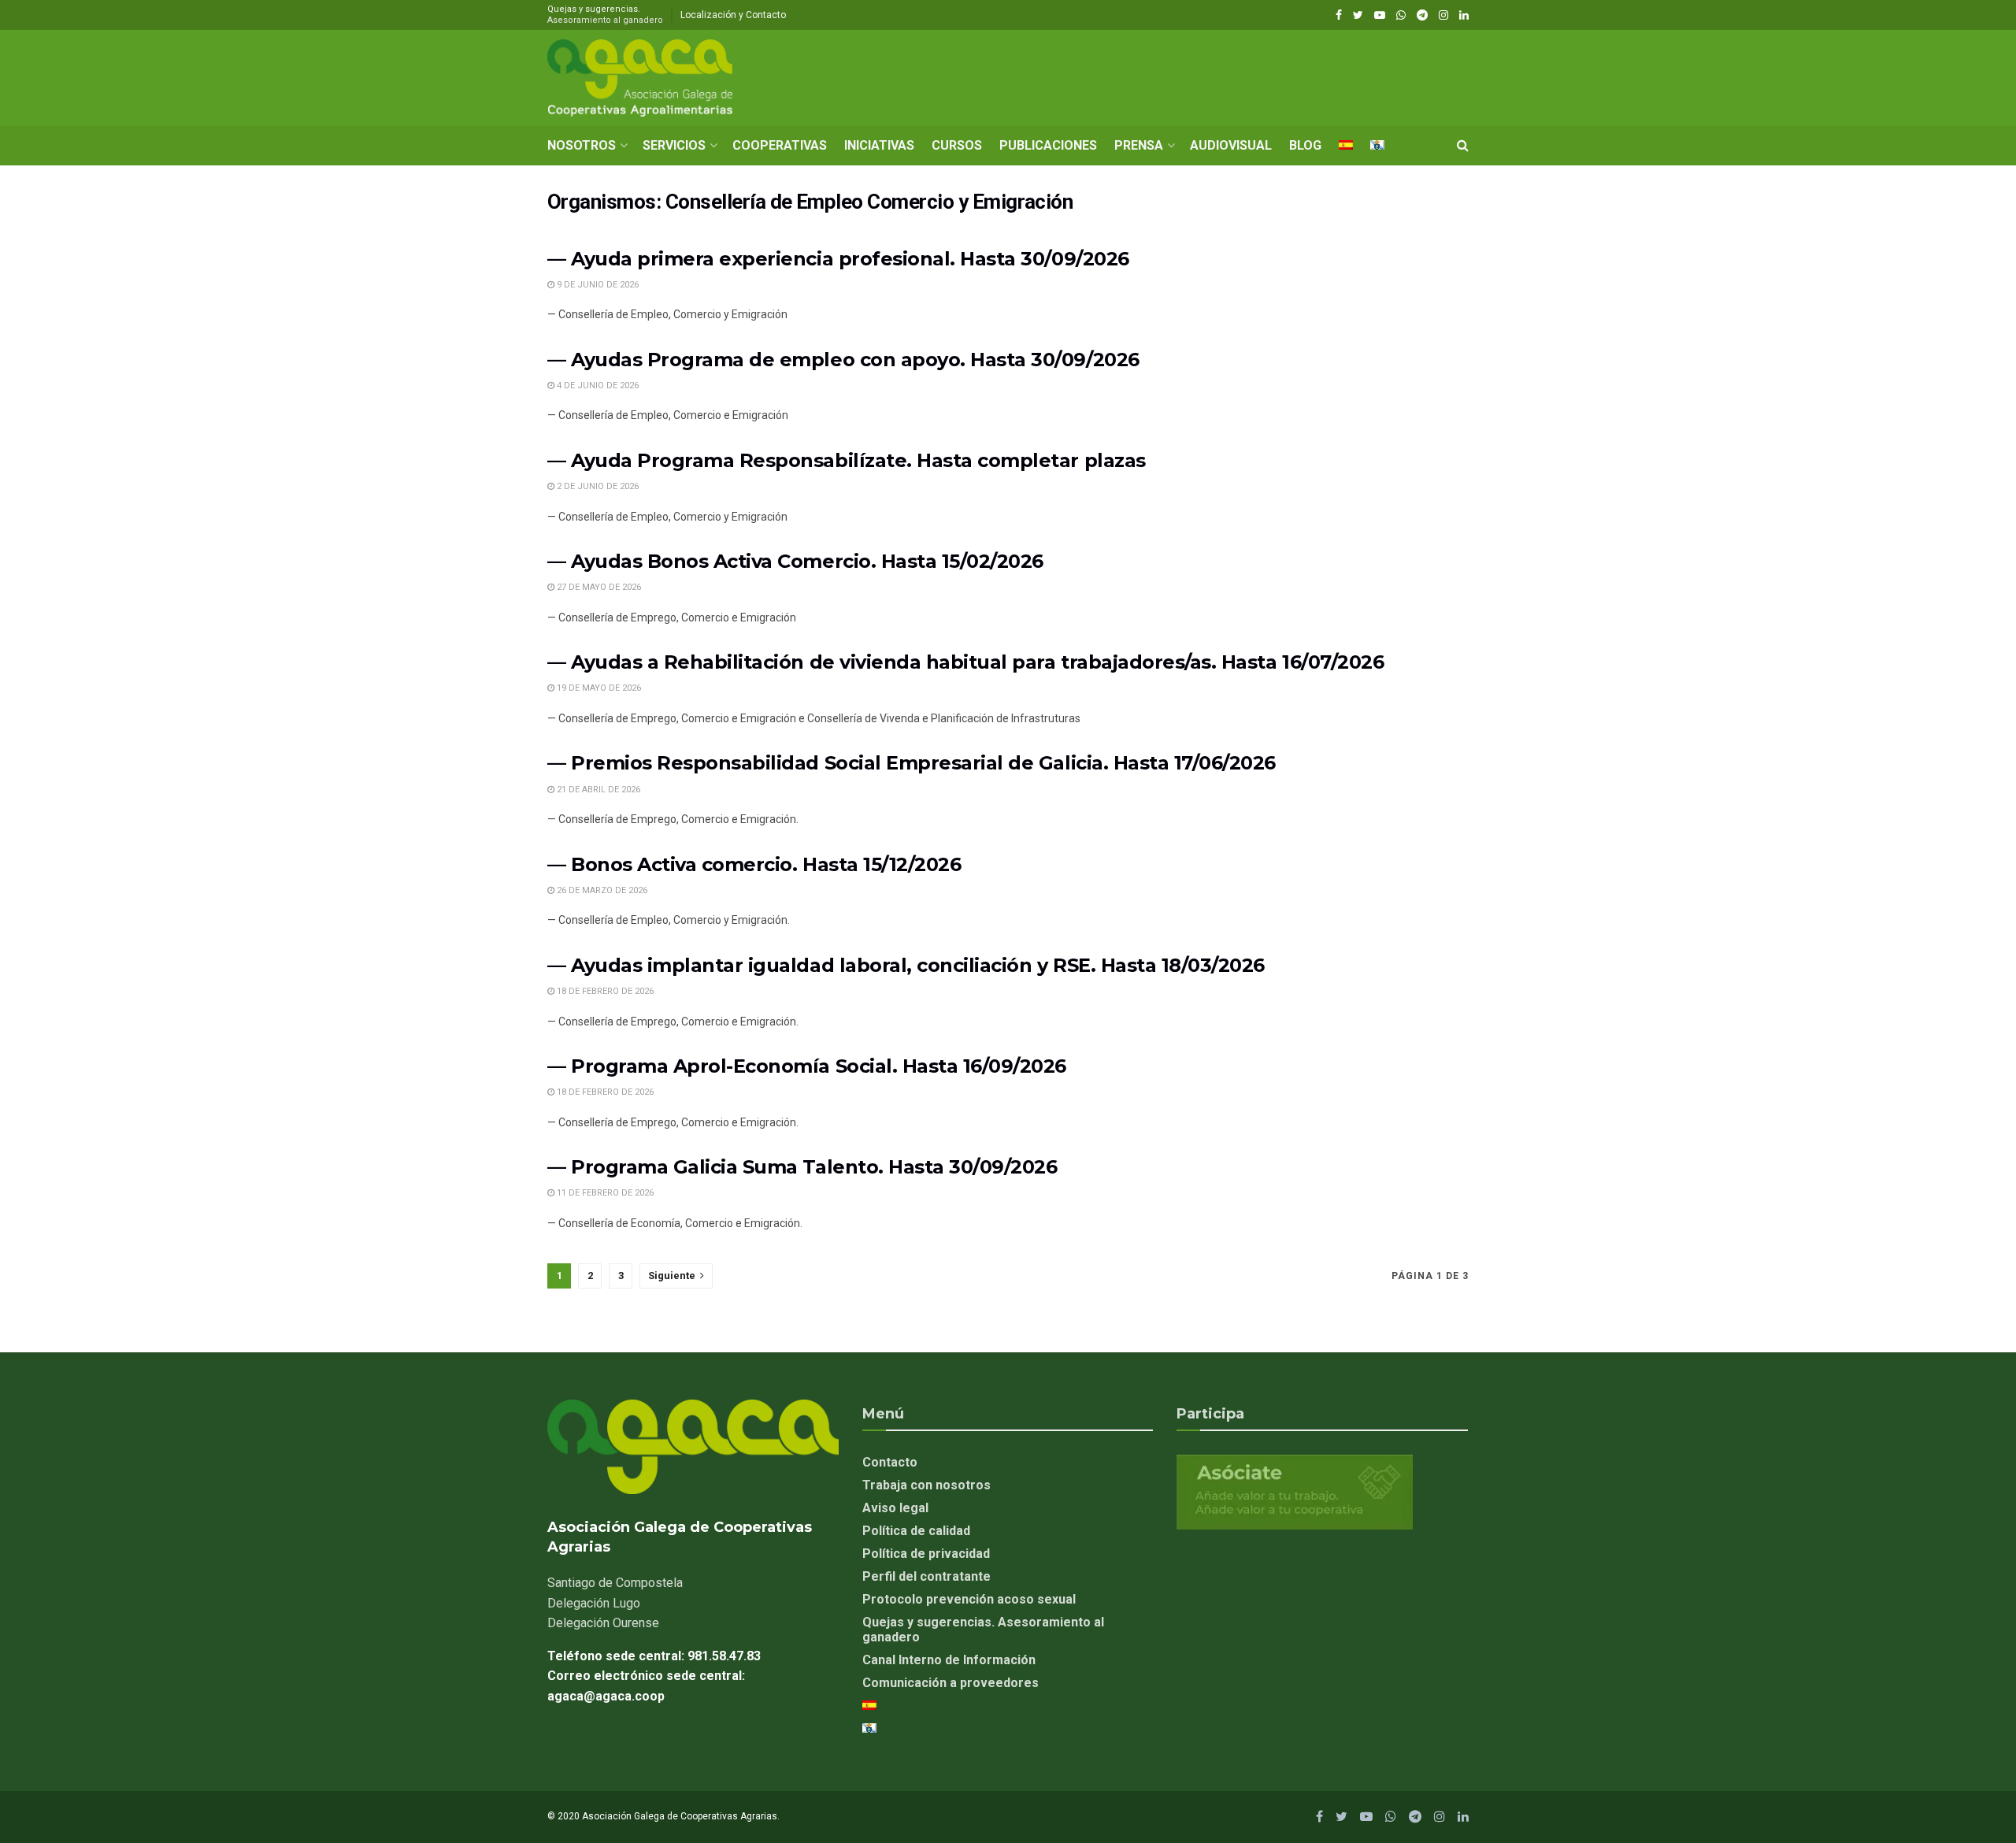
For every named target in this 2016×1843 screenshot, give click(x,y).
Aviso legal (895, 1508)
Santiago (615, 1583)
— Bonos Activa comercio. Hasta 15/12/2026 (754, 864)
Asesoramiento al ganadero (605, 20)
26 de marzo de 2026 (601, 890)
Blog (1305, 145)
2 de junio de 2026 (597, 486)
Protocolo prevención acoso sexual (969, 1599)
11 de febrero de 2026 (604, 1193)
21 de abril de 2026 (597, 790)
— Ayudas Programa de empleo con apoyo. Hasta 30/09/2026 (843, 360)
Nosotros (582, 145)
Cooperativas (780, 145)
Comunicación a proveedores (951, 1683)
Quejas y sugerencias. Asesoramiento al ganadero (983, 1630)
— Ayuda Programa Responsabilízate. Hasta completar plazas (847, 460)
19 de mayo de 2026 (598, 688)
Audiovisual (1231, 145)
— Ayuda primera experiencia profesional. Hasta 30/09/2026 (838, 259)
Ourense (603, 1623)
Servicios (674, 145)
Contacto (890, 1462)
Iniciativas (879, 145)
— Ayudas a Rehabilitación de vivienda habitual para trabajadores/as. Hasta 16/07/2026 (965, 662)
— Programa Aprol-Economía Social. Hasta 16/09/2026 (807, 1066)
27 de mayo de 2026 (598, 587)
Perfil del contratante (926, 1576)
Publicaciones (1048, 145)
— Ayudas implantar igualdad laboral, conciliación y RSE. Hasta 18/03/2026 (906, 965)
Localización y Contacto (733, 15)
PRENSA (1139, 145)
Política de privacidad (926, 1554)
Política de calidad (916, 1531)
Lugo (594, 1603)
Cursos (957, 145)
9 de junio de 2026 (597, 285)
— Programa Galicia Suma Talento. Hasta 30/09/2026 (802, 1167)
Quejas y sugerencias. (605, 15)
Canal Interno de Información (949, 1660)
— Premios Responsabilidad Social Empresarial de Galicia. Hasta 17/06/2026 (912, 763)
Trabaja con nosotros (926, 1485)
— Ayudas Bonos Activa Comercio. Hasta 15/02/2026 (795, 561)
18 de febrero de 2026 (604, 991)
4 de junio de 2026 (597, 386)
